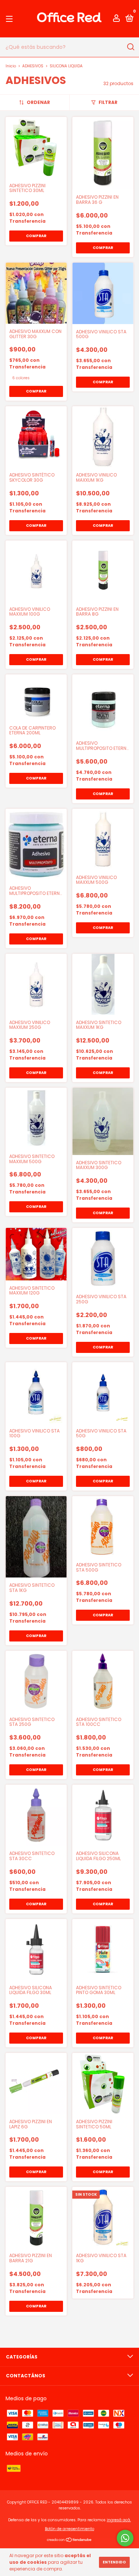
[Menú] (11, 19)
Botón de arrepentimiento (69, 2529)
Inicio (11, 66)
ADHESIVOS (33, 66)
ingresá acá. (119, 2520)
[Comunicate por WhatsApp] (125, 2538)
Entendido (114, 2562)
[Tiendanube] (69, 2540)
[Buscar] (130, 47)
